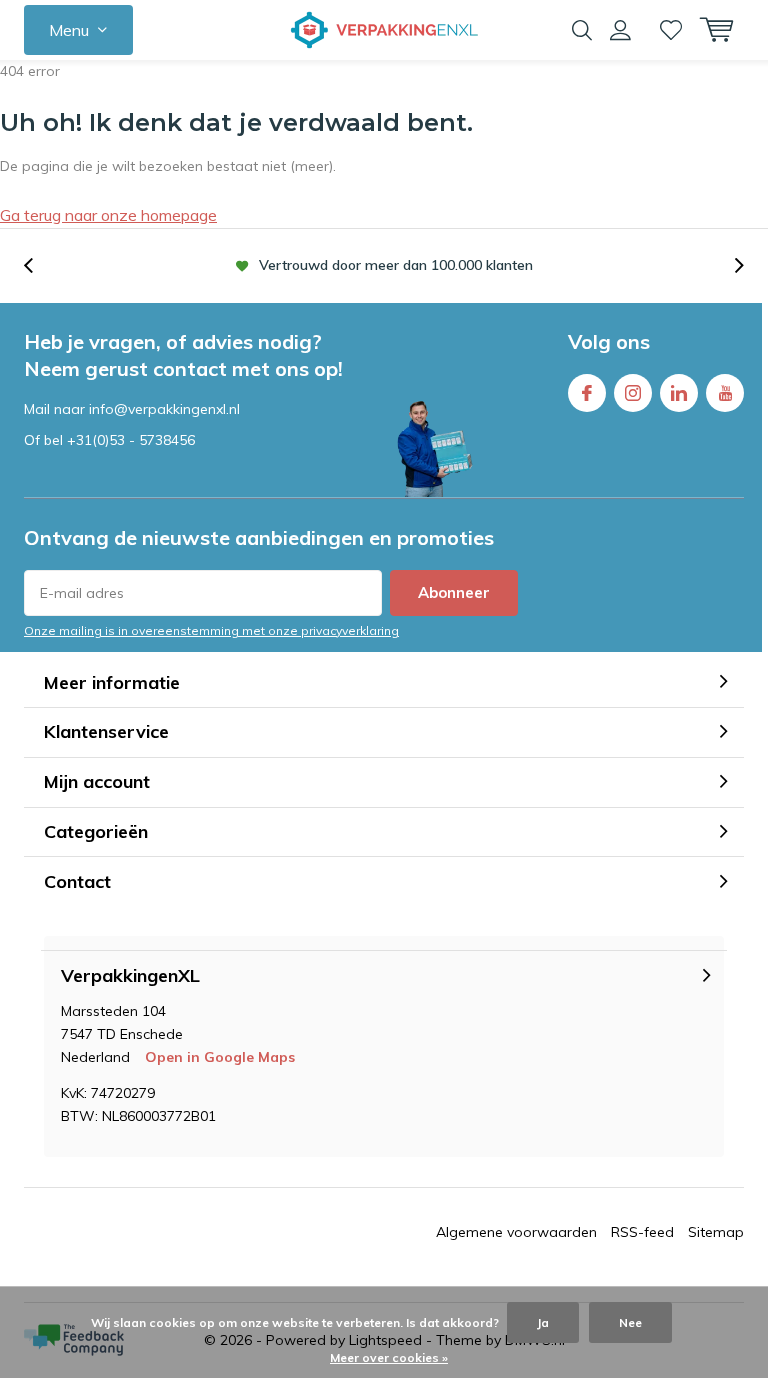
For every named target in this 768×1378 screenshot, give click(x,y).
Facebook (587, 393)
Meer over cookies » (389, 1357)
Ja (543, 1322)
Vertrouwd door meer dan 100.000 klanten (396, 265)
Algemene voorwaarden (516, 1232)
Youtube (725, 393)
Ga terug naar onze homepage (108, 215)
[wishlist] (671, 30)
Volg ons (609, 341)
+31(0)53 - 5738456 (131, 440)
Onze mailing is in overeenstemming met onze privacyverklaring (211, 630)
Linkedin (679, 393)
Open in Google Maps (220, 1057)
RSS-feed (642, 1232)
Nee (630, 1322)
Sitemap (716, 1232)
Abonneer (454, 592)
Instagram (633, 393)
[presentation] (39, 265)
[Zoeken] (582, 30)
